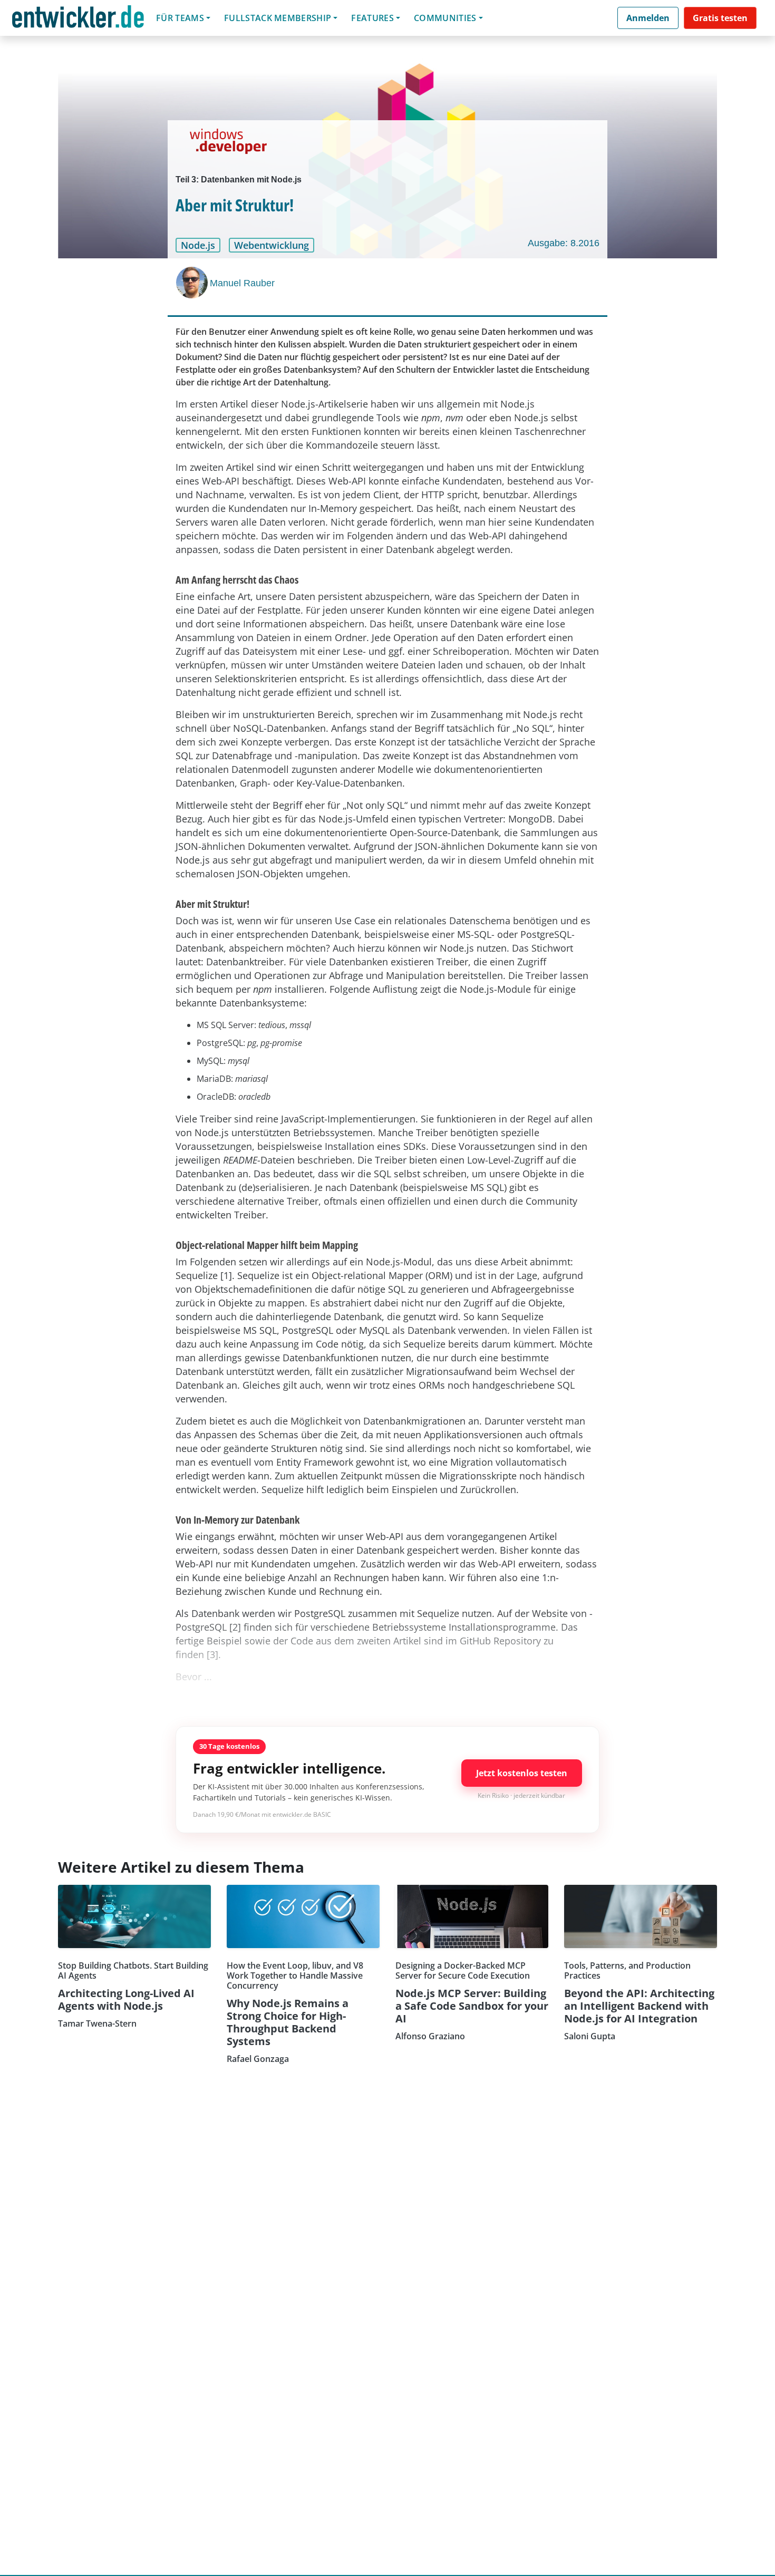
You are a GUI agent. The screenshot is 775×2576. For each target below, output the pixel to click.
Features (372, 18)
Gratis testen (720, 18)
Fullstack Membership (278, 18)
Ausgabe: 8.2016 (564, 243)
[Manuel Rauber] (193, 283)
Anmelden (648, 18)
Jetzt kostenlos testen (522, 1773)
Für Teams (180, 18)
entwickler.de (78, 20)
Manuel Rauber (242, 283)
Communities (445, 18)
